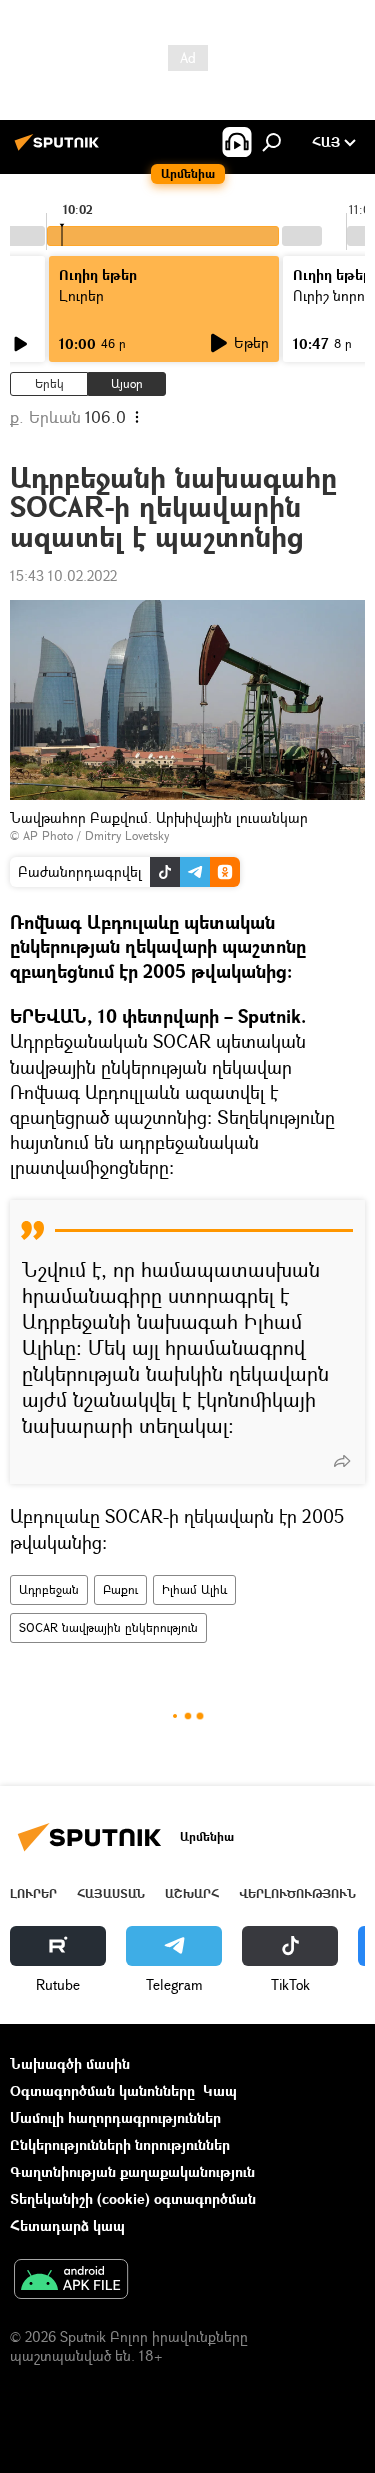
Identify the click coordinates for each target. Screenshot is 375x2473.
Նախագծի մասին (70, 2063)
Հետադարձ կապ (67, 2225)
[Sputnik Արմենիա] (60, 149)
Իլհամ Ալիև (194, 1589)
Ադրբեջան (49, 1589)
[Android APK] (71, 2281)
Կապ (220, 2090)
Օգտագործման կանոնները (102, 2090)
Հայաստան (111, 1893)
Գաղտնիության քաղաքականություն (132, 2171)
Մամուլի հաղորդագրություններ (115, 2117)
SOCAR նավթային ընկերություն (108, 1627)
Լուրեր (33, 1893)
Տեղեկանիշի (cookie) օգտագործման (133, 2198)
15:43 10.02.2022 (63, 575)
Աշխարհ (192, 1893)
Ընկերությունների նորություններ (120, 2144)
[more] (342, 1461)
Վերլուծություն (297, 1893)
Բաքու (120, 1589)
